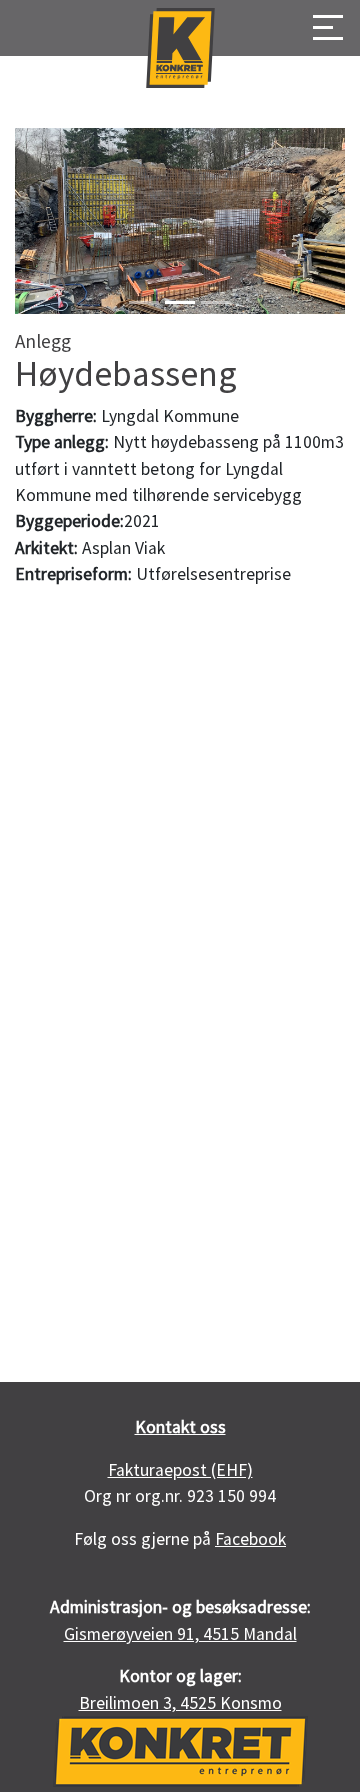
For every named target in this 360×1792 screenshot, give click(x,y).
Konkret (180, 48)
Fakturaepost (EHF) (180, 1470)
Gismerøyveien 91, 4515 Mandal (180, 1634)
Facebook (250, 1539)
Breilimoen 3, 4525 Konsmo (180, 1703)
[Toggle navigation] (322, 29)
